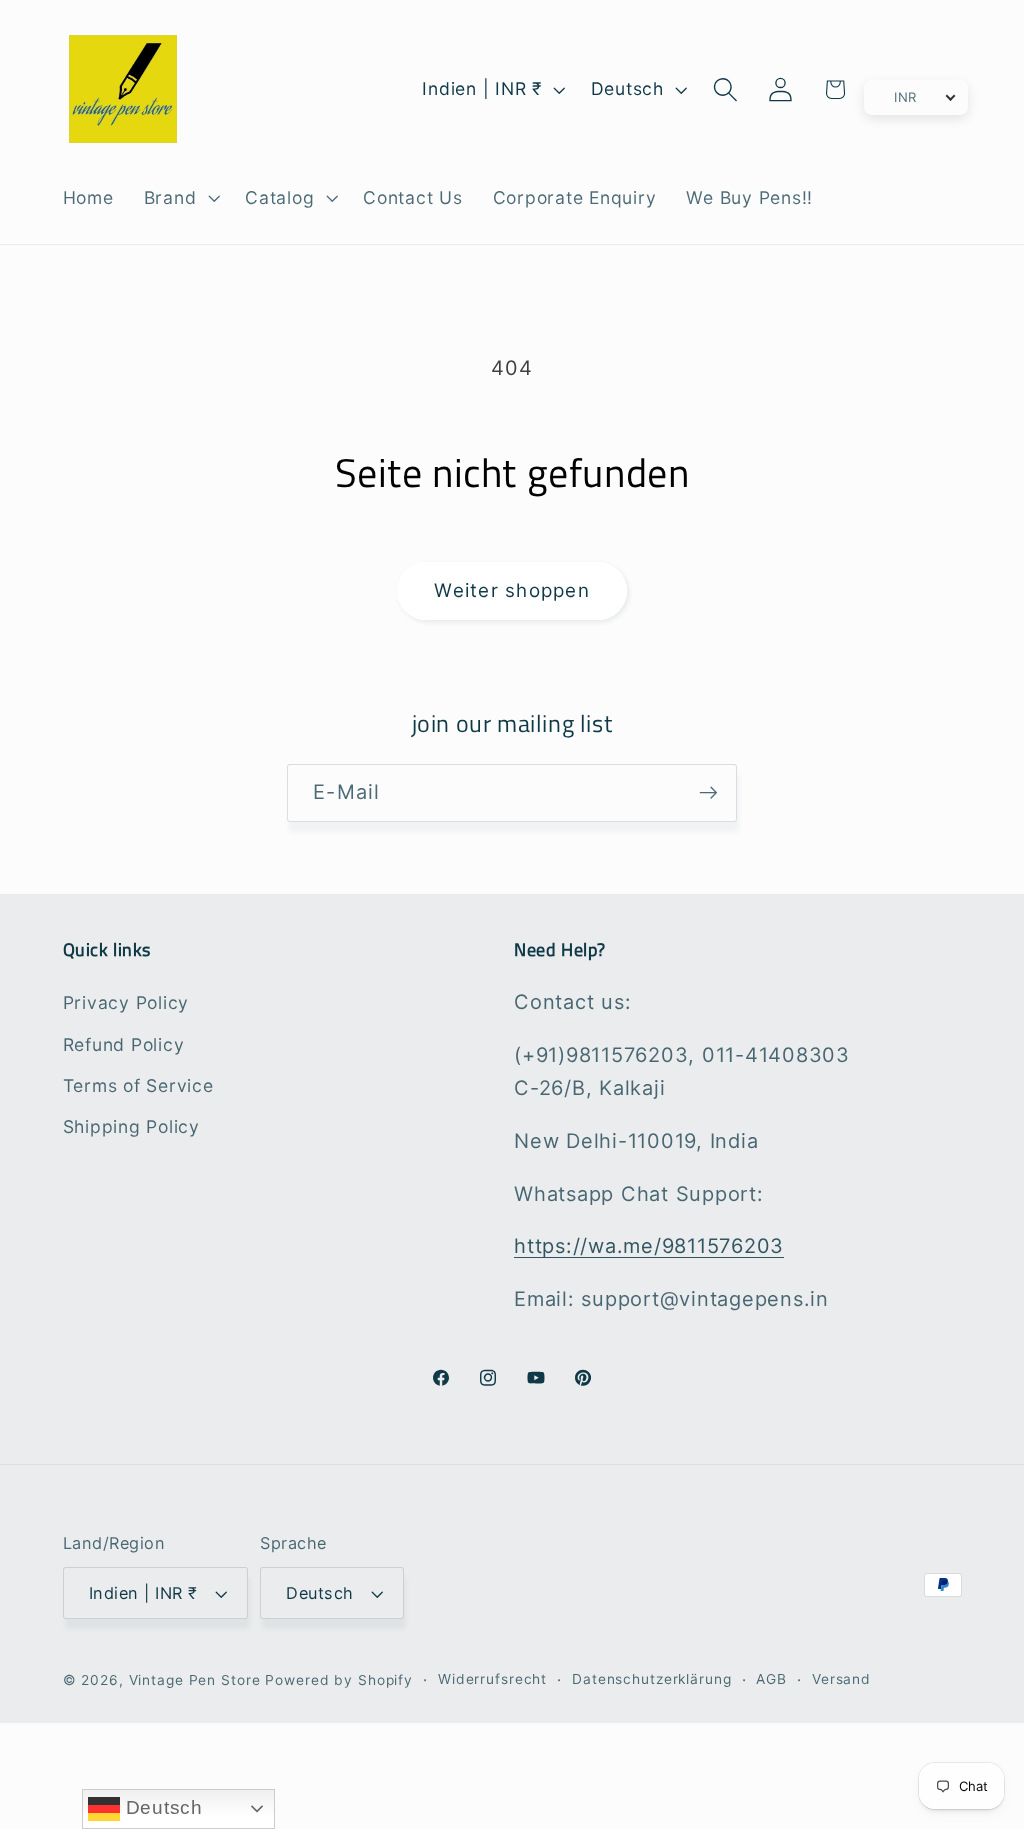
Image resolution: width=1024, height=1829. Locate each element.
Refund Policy (124, 1044)
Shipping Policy (131, 1126)
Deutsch (161, 1807)
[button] (180, 198)
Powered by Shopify (339, 1680)
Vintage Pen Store (195, 1680)
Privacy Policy (126, 1002)
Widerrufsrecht (492, 1679)
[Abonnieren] (708, 793)
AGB (771, 1679)
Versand (841, 1679)
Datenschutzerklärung (652, 1679)
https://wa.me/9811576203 (649, 1246)
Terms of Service (138, 1085)
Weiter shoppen (512, 590)
